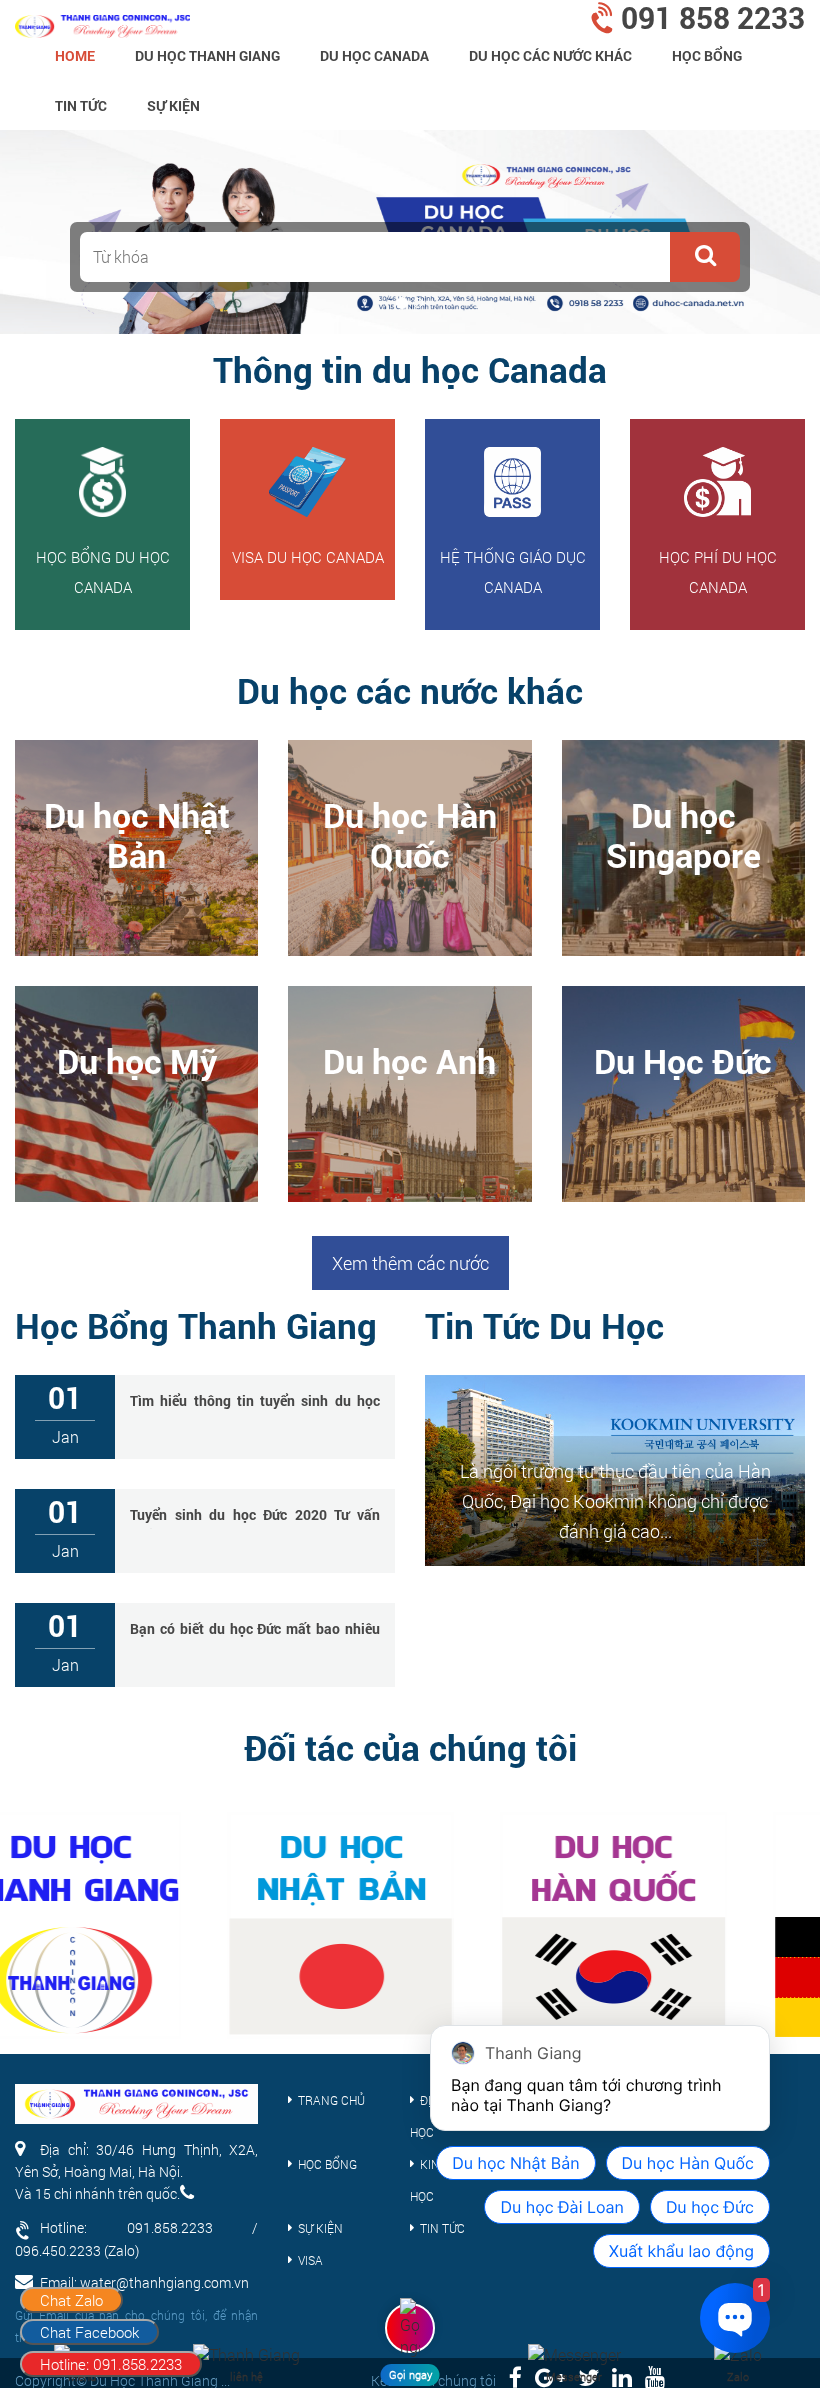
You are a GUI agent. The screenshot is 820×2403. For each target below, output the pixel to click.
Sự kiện (173, 105)
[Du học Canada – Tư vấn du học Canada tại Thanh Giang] (102, 19)
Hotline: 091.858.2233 (111, 2364)
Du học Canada (374, 55)
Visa (310, 2260)
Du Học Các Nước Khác (550, 55)
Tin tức (81, 105)
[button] (705, 257)
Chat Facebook (89, 2332)
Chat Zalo (71, 2300)
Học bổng (707, 55)
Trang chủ (331, 2100)
